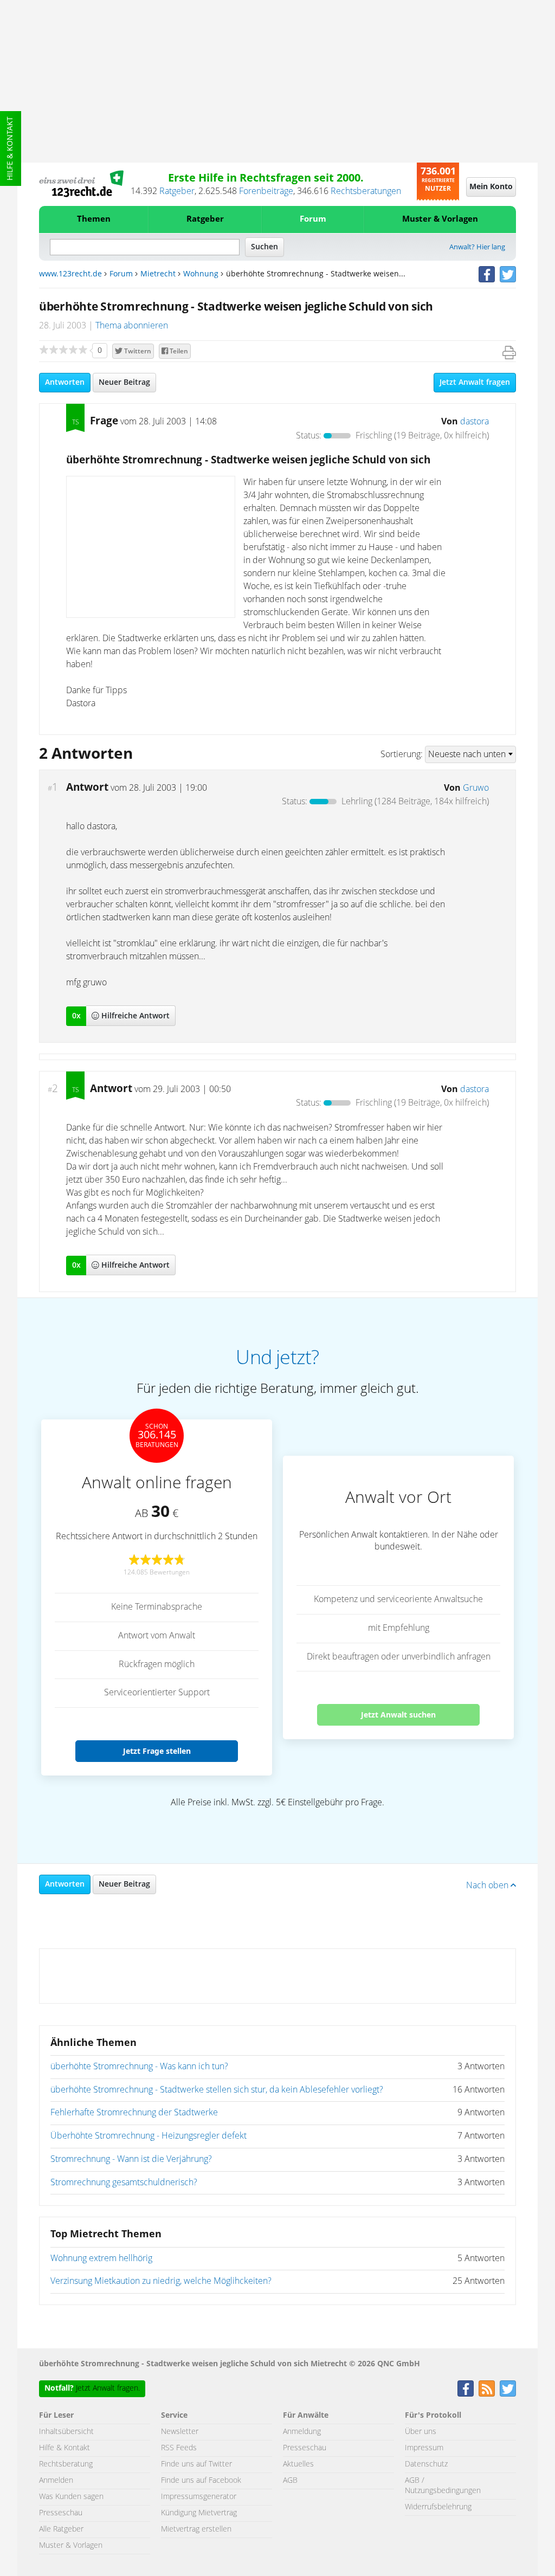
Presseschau (61, 2513)
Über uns (421, 2432)
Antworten (65, 383)
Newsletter (180, 2432)
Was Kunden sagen (71, 2497)
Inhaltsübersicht (66, 2432)
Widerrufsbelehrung (438, 2507)
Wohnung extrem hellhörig (101, 2258)
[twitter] (508, 274)
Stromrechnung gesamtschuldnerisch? (124, 2183)
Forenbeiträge (266, 191)
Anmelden (56, 2481)
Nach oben (488, 1886)
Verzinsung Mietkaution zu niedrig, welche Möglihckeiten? (161, 2281)
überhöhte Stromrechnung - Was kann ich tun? (139, 2067)
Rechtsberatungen (366, 191)
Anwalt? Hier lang (477, 247)
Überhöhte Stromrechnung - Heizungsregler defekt (149, 2136)
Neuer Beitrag (124, 383)
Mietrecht (158, 274)
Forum (313, 219)
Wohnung (201, 274)
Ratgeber (177, 191)
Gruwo (476, 788)
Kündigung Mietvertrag (199, 2513)
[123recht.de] (81, 184)
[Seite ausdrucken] (509, 353)
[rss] (487, 2388)
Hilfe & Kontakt (10, 149)
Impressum (424, 2448)
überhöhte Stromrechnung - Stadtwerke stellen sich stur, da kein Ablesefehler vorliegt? (217, 2090)
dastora (475, 422)
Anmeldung (302, 2432)
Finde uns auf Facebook (201, 2481)
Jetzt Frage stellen (157, 1751)
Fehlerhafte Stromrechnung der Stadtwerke (134, 2113)
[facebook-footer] (466, 2388)
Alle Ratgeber (61, 2529)
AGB (290, 2481)
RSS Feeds (179, 2448)
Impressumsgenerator (199, 2497)
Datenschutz (426, 2464)
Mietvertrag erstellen (196, 2529)
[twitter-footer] (508, 2388)
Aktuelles (298, 2464)
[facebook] (487, 274)
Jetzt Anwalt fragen (475, 383)
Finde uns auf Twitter (196, 2464)
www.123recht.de (70, 274)
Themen (94, 219)
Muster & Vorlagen (440, 219)
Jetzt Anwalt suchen (398, 1715)
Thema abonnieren (132, 326)
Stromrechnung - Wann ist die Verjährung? (131, 2159)
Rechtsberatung (66, 2464)
